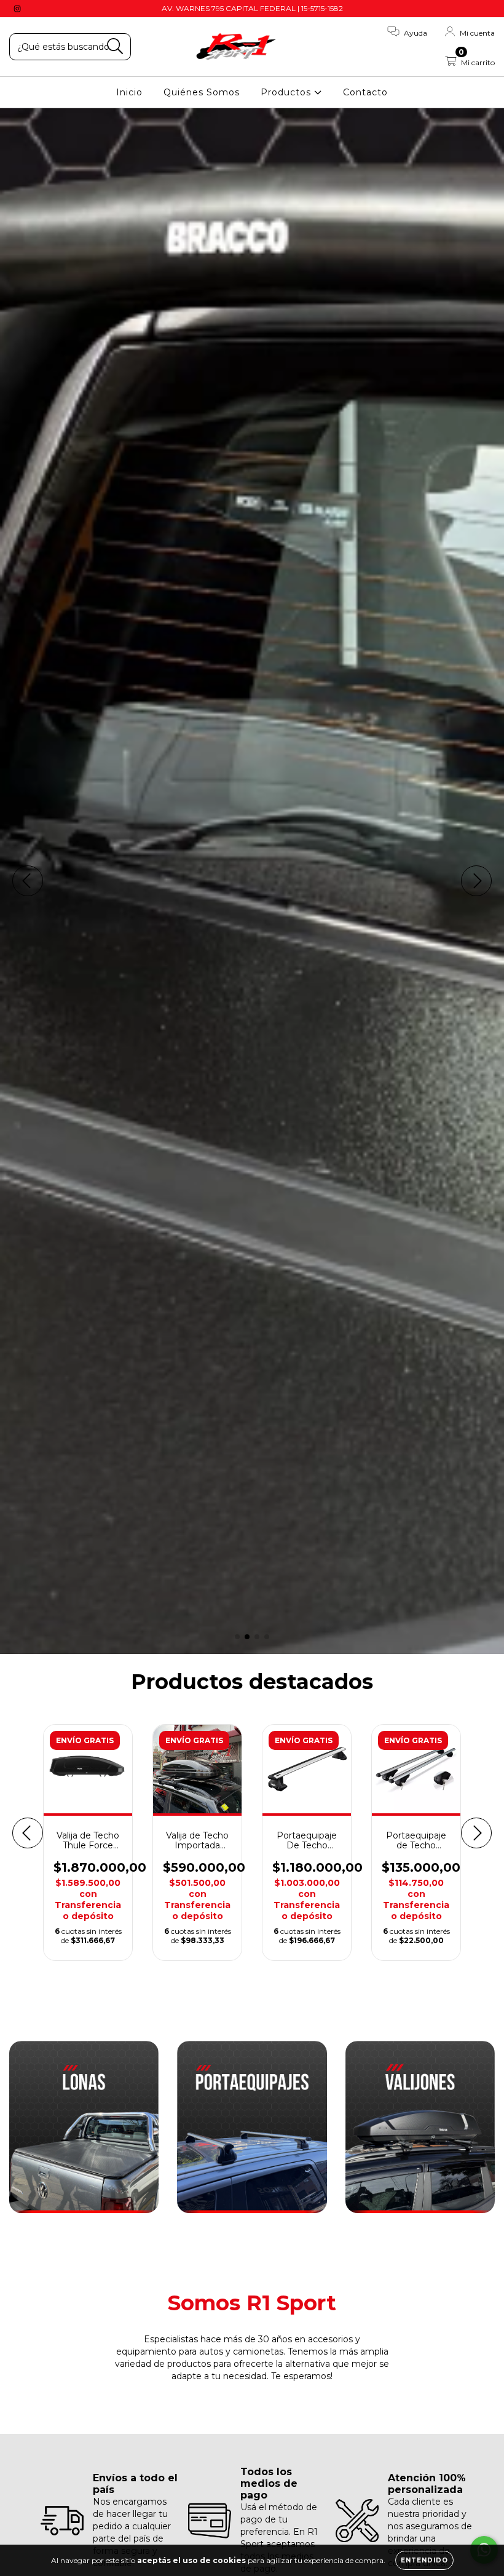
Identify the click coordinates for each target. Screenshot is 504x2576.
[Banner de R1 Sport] (84, 2127)
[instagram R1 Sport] (17, 9)
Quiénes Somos (202, 92)
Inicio (129, 92)
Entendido (424, 2560)
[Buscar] (115, 46)
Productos (287, 92)
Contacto (365, 92)
